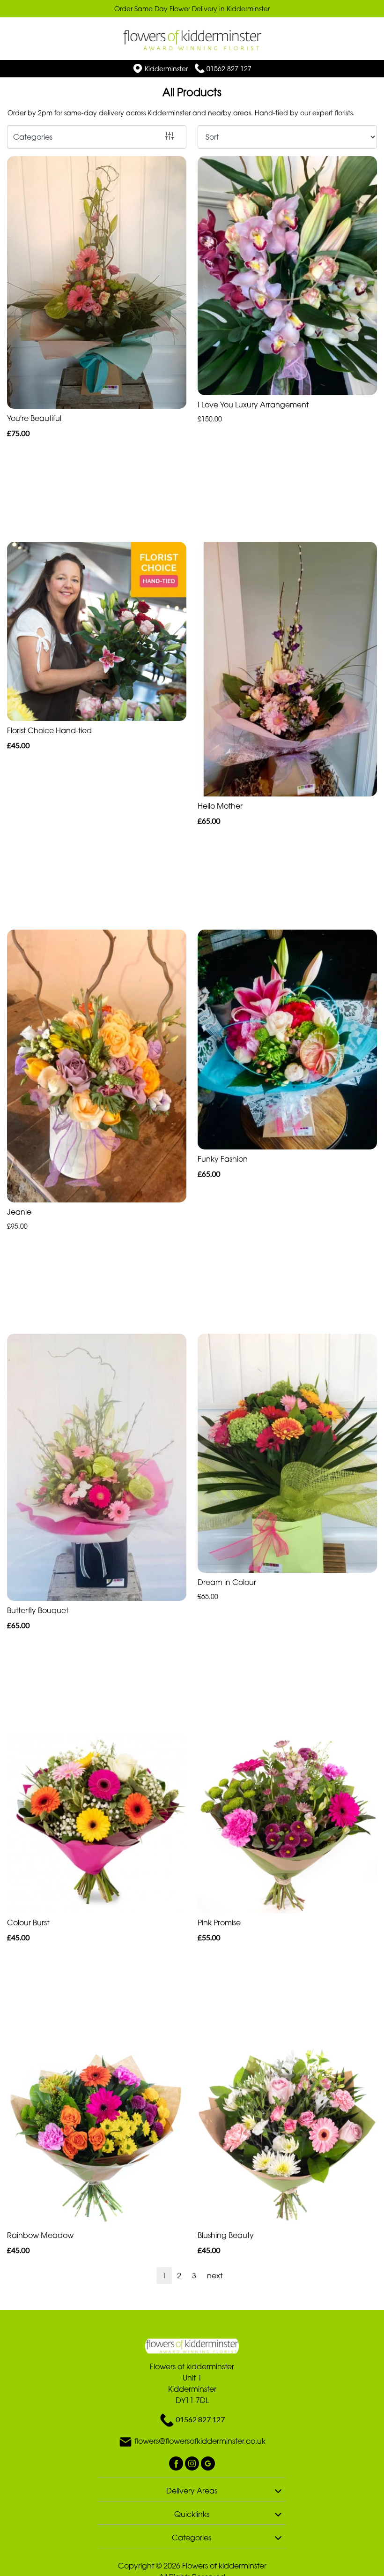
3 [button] (194, 2276)
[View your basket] (366, 34)
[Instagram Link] (193, 2463)
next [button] (215, 2276)
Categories (33, 137)
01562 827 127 (229, 69)
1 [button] (164, 2276)
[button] (192, 2489)
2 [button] (179, 2276)
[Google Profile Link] (208, 2463)
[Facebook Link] (177, 2463)
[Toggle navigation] (18, 35)
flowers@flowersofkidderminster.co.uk (200, 2441)
